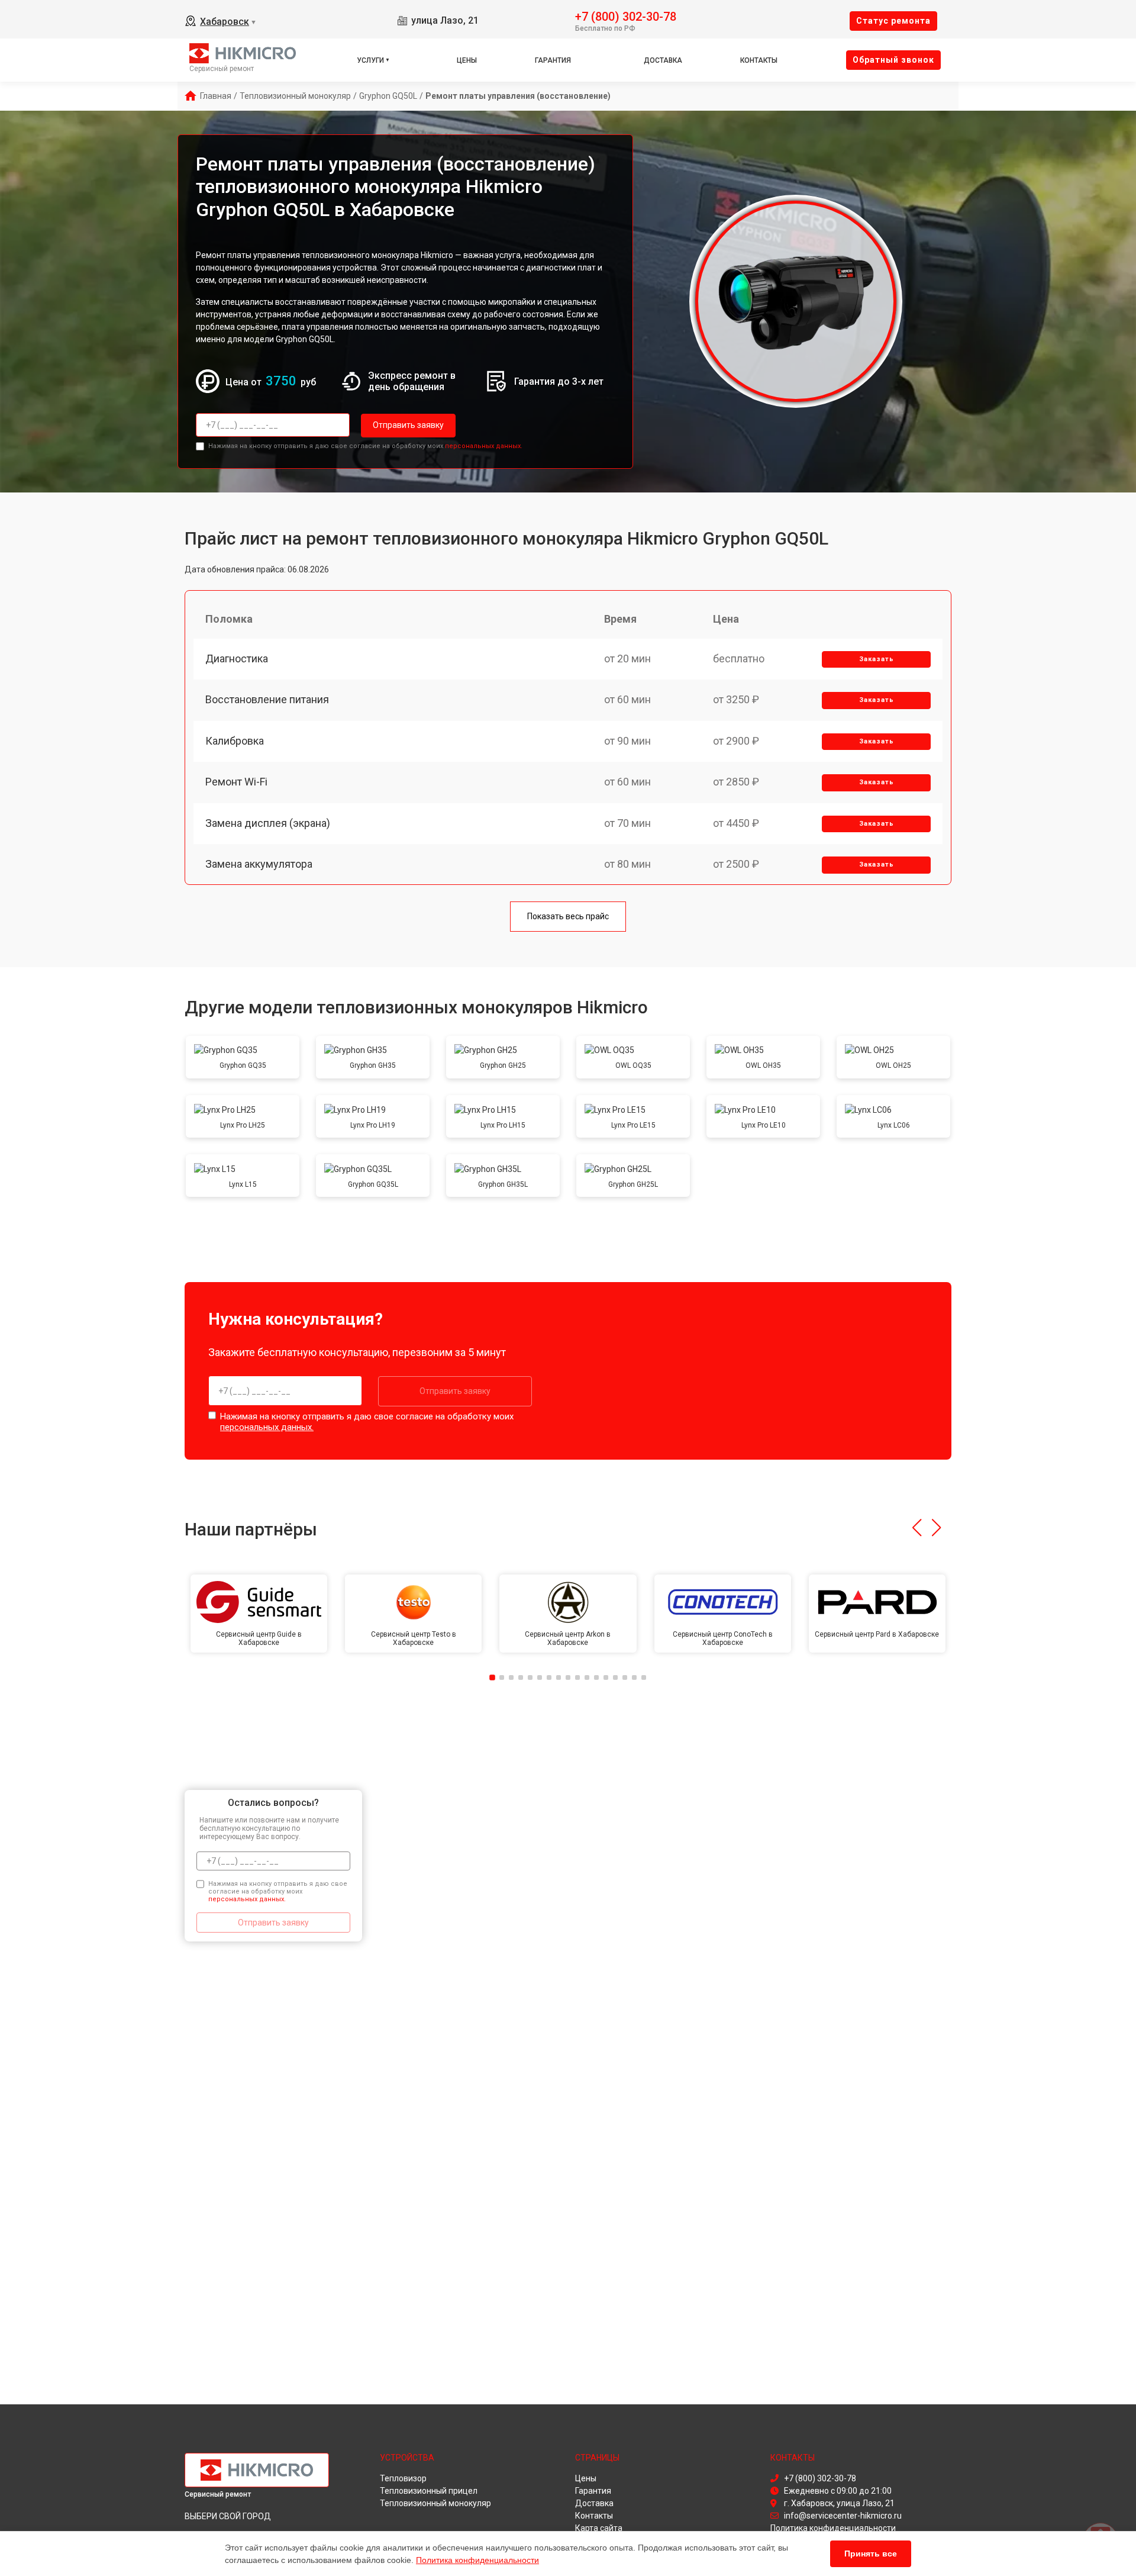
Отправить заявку (408, 425)
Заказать (877, 659)
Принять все (871, 2554)
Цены (467, 60)
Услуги (370, 60)
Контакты (759, 60)
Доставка (663, 60)
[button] (917, 1528)
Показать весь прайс (568, 916)
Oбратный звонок (893, 60)
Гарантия (553, 60)
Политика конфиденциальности (477, 2560)
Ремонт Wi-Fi (236, 782)
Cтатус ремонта (893, 21)
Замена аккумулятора (259, 864)
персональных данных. (484, 446)
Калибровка (235, 741)
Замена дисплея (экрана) (268, 823)
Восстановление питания (267, 699)
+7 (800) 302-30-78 (626, 16)
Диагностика (237, 659)
